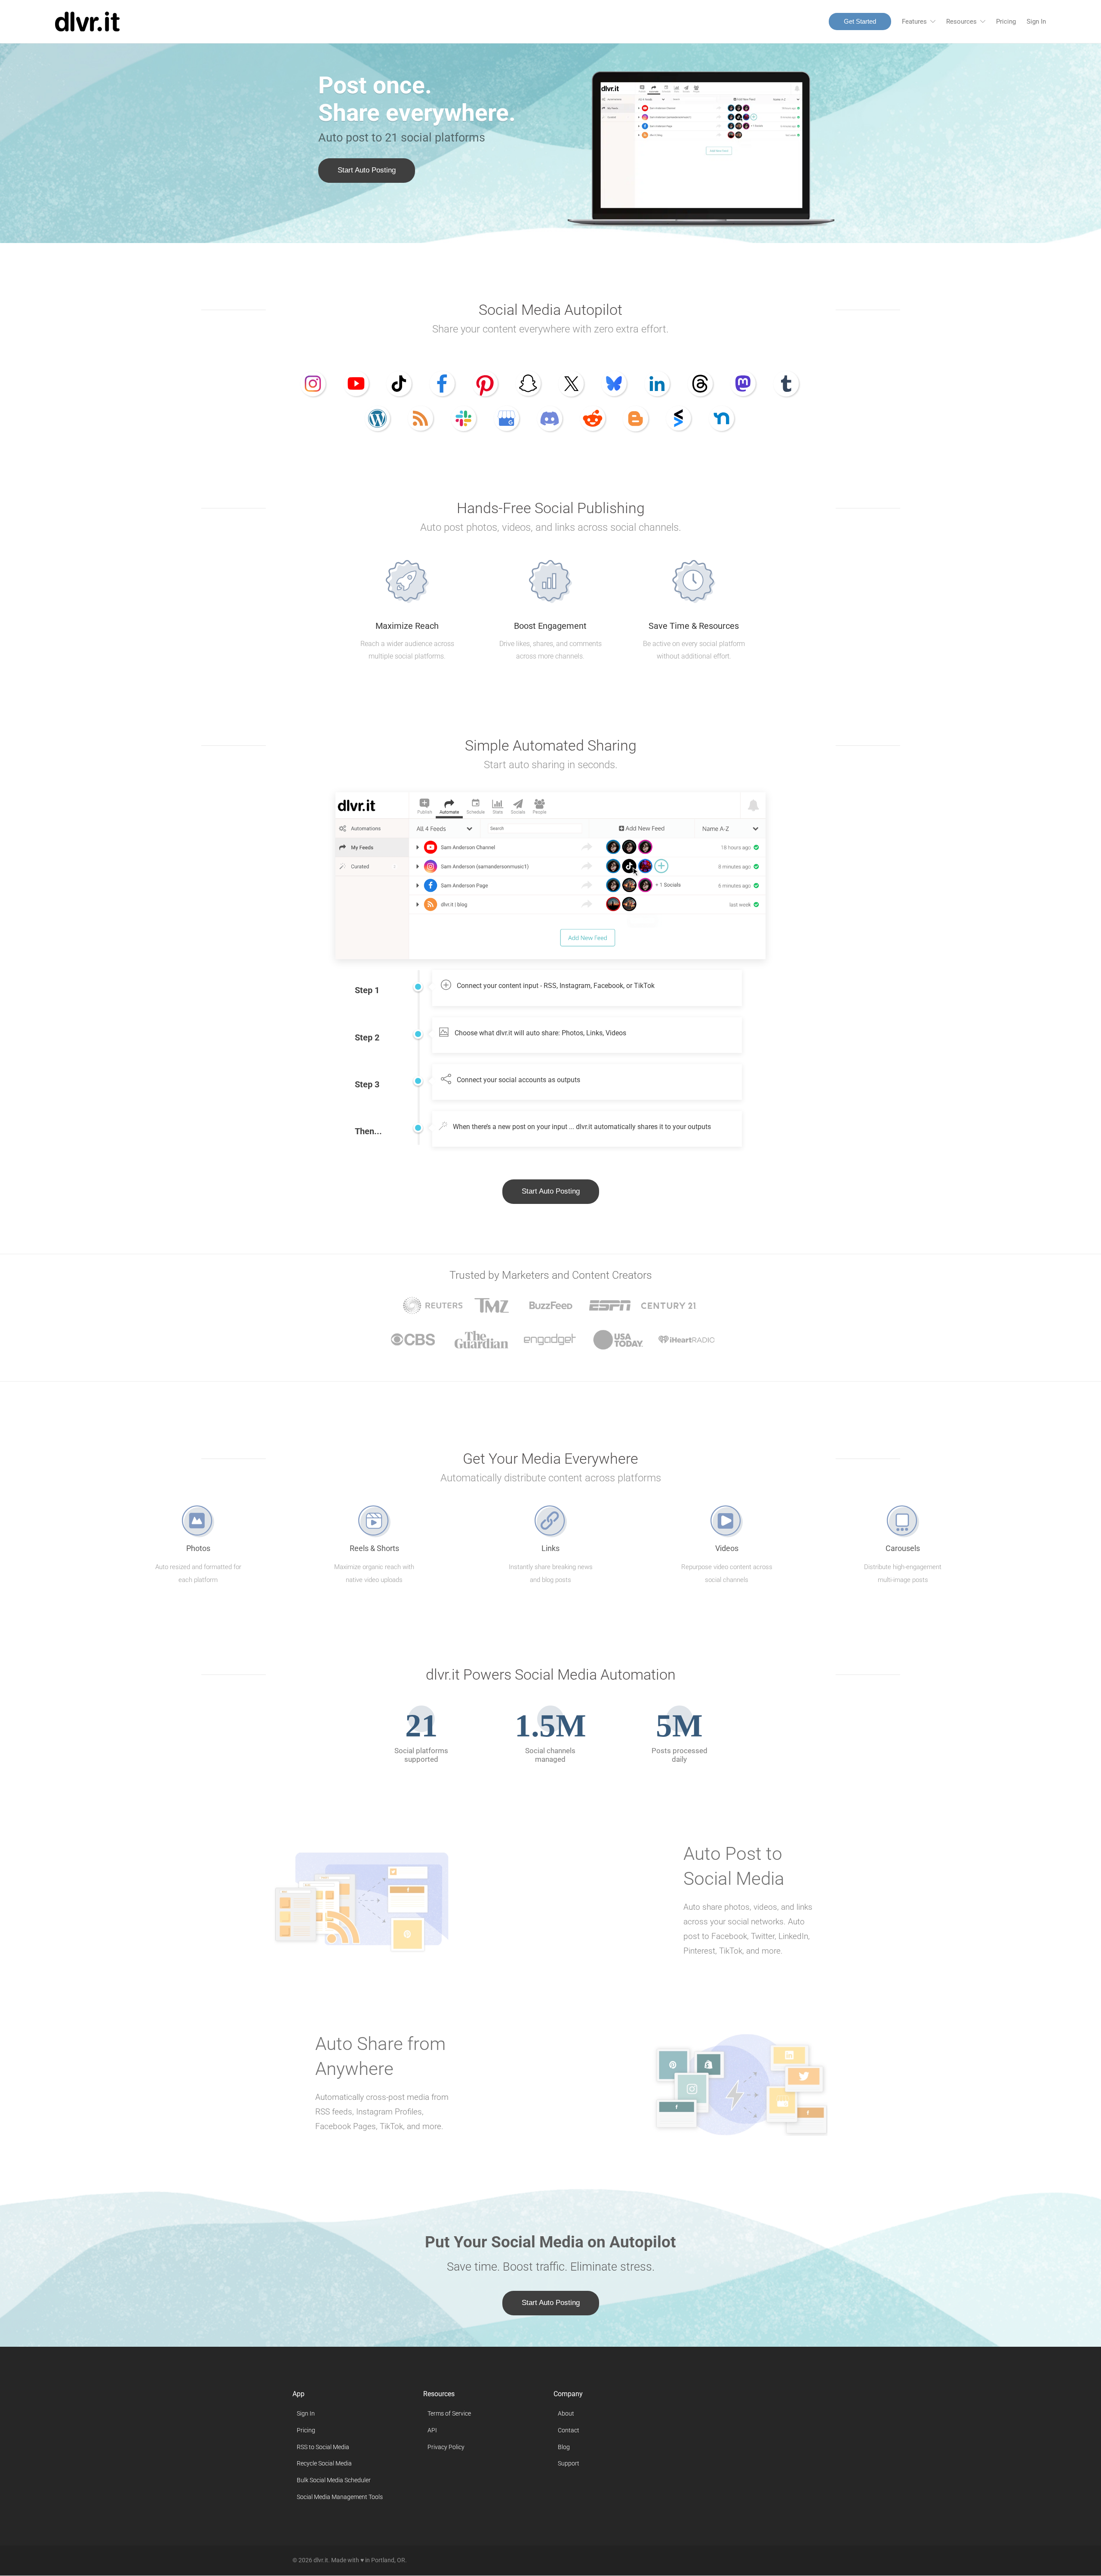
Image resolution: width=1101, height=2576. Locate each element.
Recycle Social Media (324, 2464)
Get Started (860, 21)
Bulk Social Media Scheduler (334, 2480)
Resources (961, 22)
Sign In (1036, 22)
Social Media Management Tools (340, 2497)
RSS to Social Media (323, 2447)
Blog (564, 2447)
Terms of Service (449, 2413)
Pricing (1006, 22)
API (432, 2430)
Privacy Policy (446, 2447)
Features (914, 22)
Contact (569, 2430)
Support (569, 2464)
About (566, 2413)
